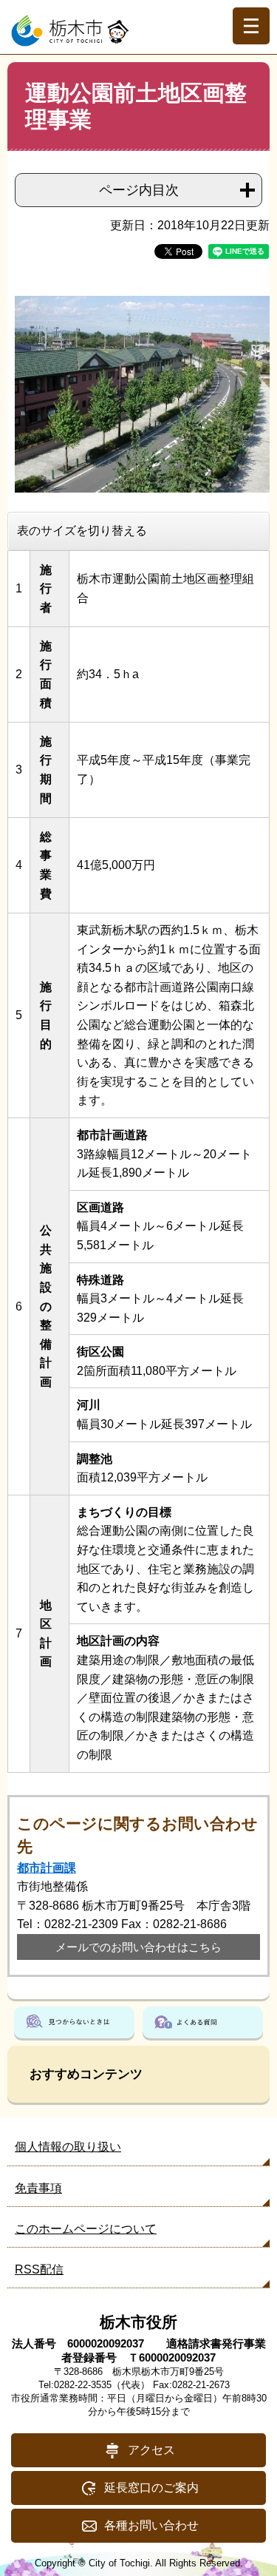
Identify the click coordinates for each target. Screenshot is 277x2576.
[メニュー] (251, 26)
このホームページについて (86, 2229)
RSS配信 (39, 2269)
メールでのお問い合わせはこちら (138, 1947)
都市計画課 (47, 1868)
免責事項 (38, 2188)
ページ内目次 (139, 190)
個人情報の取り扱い (68, 2147)
